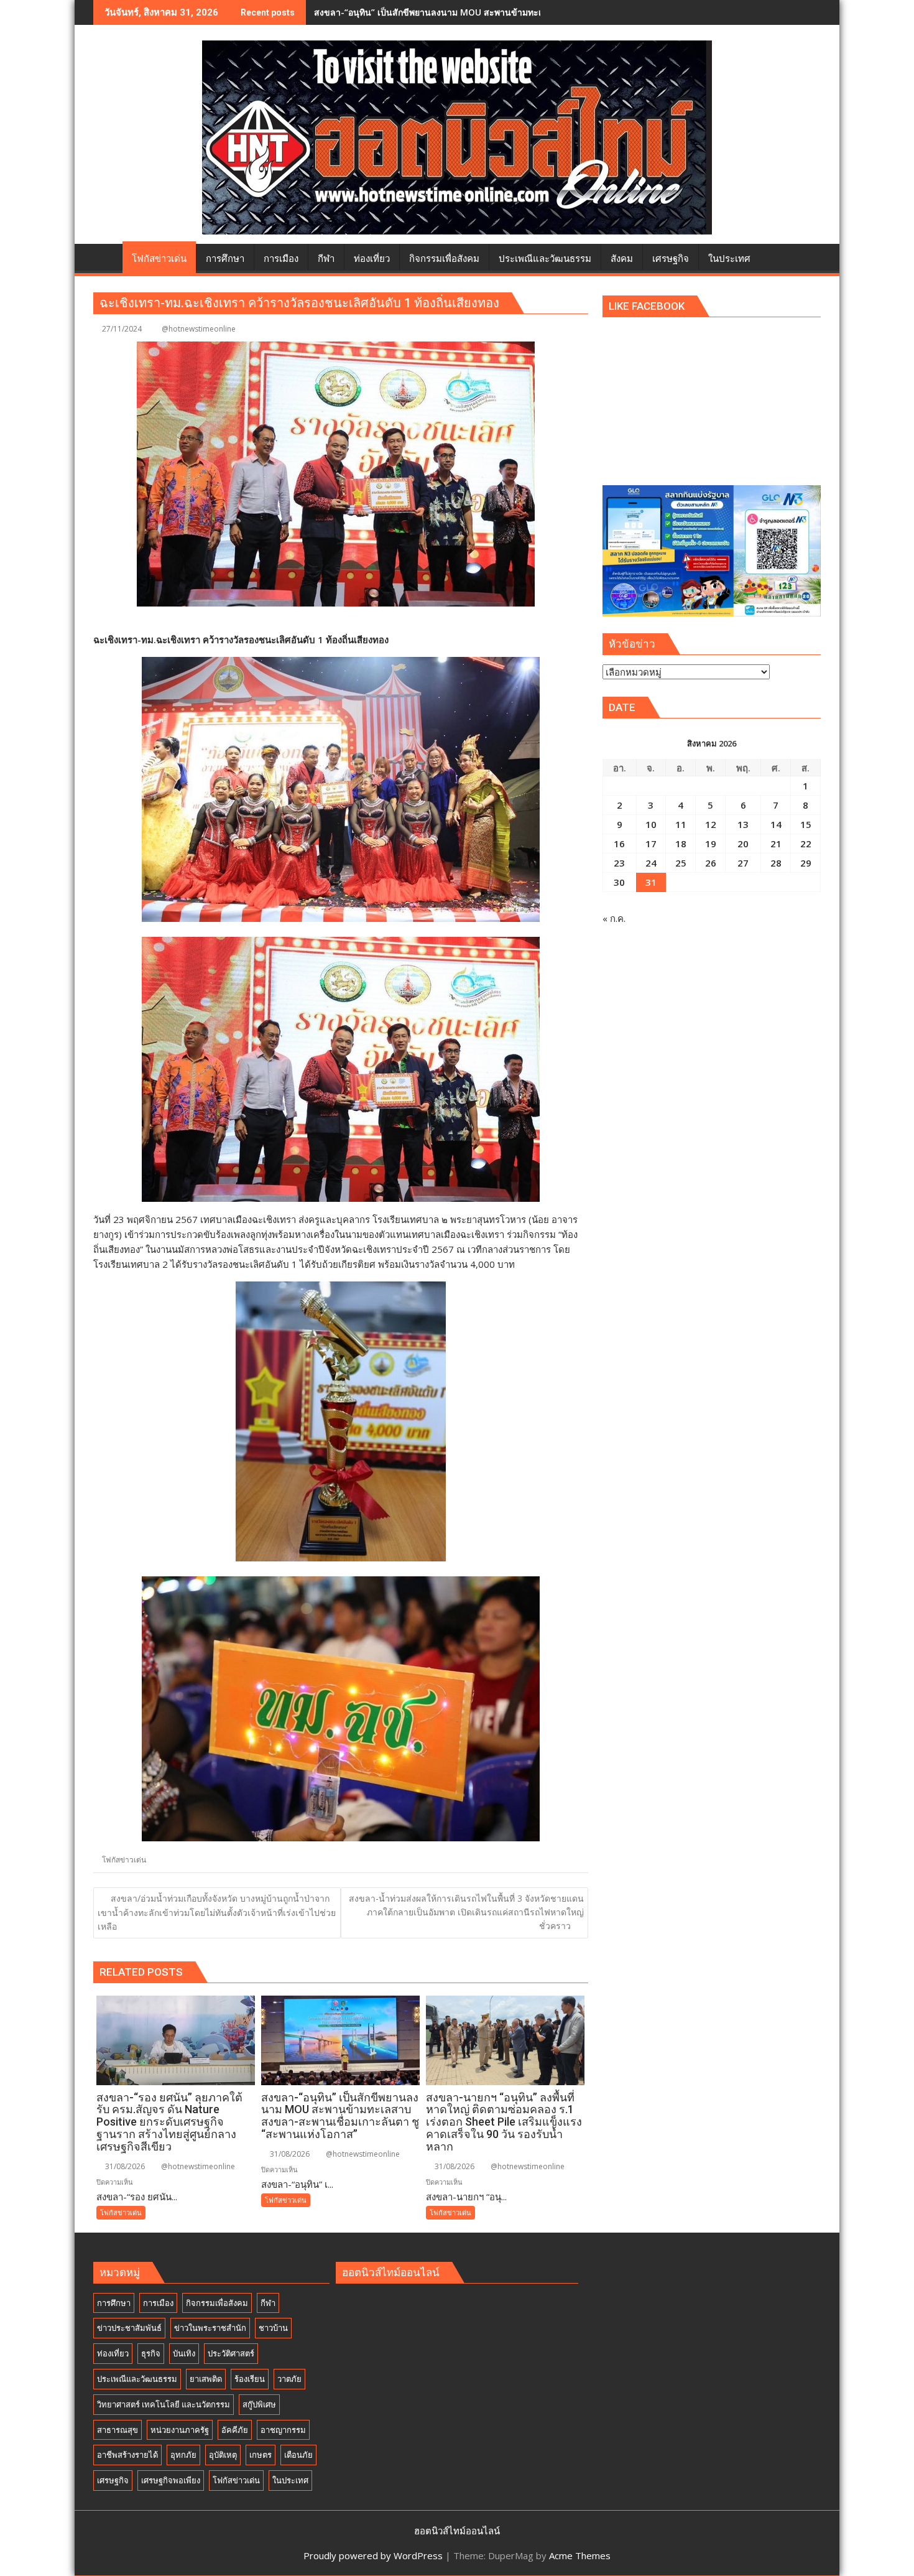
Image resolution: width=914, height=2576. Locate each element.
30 (619, 882)
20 (743, 844)
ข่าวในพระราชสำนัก (210, 2328)
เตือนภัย (298, 2455)
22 (806, 844)
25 (681, 863)
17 (651, 844)
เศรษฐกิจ (113, 2480)
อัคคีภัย (235, 2430)
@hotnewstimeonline (199, 329)
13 (743, 824)
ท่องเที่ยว (113, 2353)
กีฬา (268, 2303)
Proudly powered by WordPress (373, 2555)
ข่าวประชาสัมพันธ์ (129, 2328)
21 (776, 844)
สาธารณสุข (118, 2430)
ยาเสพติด (206, 2379)
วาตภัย (289, 2379)
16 (619, 844)
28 (776, 863)
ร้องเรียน (250, 2379)
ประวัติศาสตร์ (231, 2353)
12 (711, 824)
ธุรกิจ (151, 2353)
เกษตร (261, 2455)
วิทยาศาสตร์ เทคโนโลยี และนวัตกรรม (164, 2404)
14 (776, 824)
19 (711, 844)
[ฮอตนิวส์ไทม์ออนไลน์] (105, 256)
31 (651, 882)
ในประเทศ (290, 2480)
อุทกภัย (183, 2455)
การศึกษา (114, 2303)
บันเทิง (184, 2353)
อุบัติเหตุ (223, 2455)
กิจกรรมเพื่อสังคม (217, 2303)
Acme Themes (580, 2555)
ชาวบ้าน (273, 2328)
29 (806, 863)
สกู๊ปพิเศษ (259, 2404)
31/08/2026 (124, 2166)
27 (743, 863)
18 (681, 844)
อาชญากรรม (283, 2430)
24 (651, 863)
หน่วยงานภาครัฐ (180, 2430)
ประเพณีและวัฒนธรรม (137, 2379)
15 (806, 824)
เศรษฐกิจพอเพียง (171, 2480)
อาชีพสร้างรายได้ (127, 2455)
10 (651, 824)
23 (619, 863)
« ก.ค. (614, 918)
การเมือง (158, 2303)
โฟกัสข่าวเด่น (124, 1860)
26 (711, 863)
